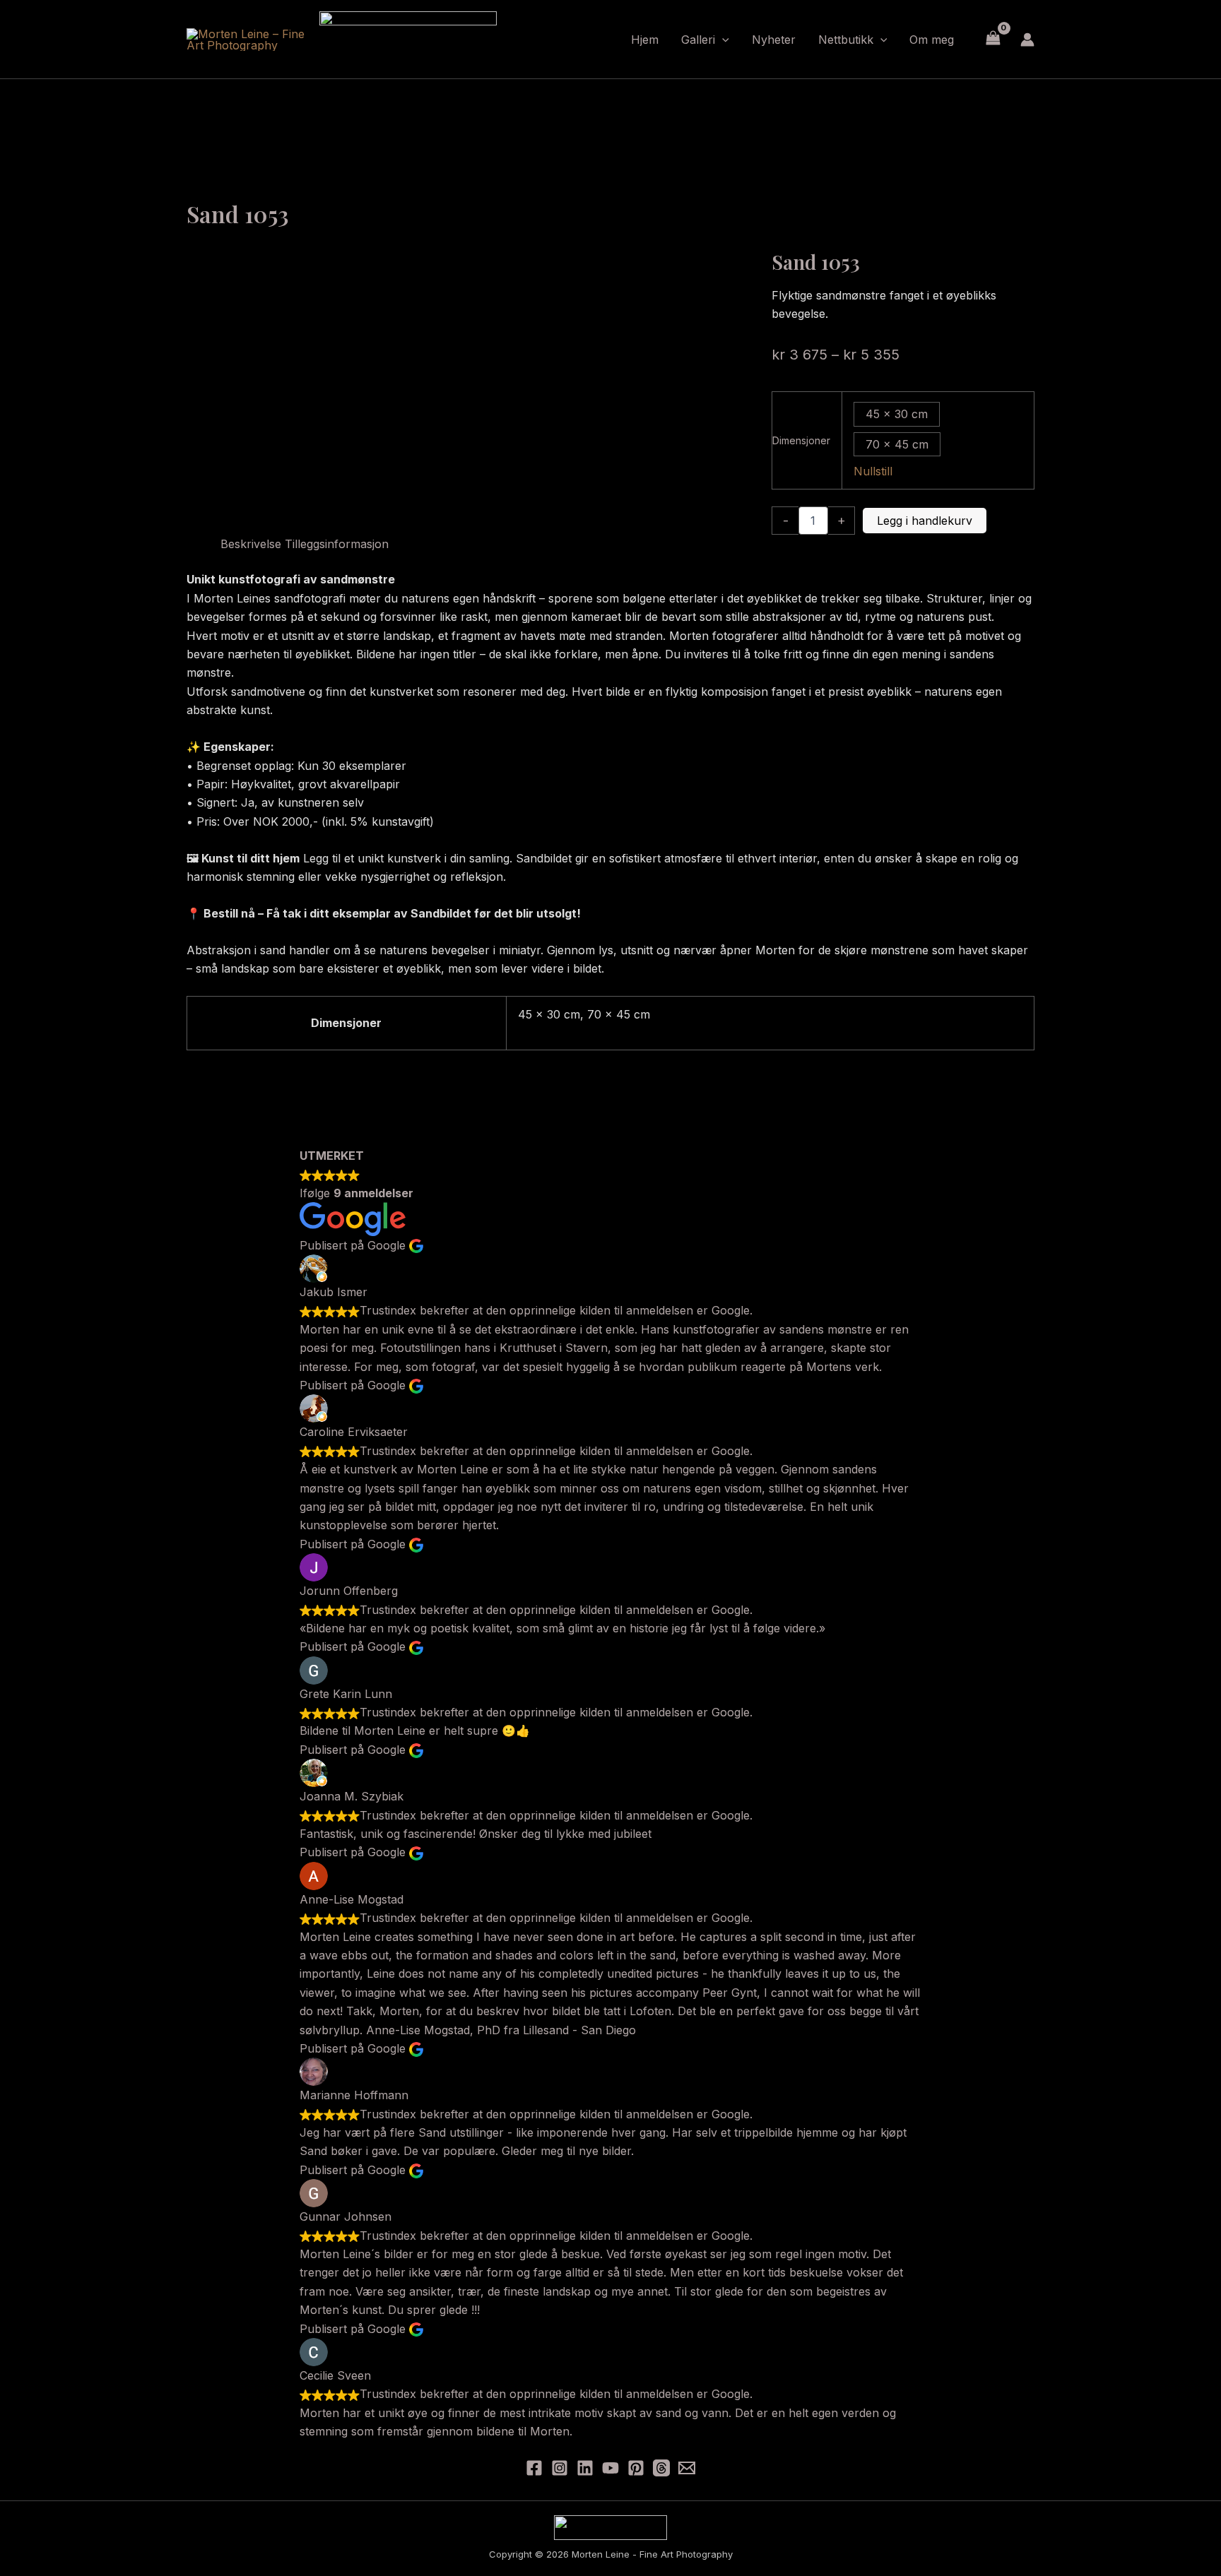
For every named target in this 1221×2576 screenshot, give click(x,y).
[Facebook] (534, 2468)
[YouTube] (610, 2468)
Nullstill (873, 471)
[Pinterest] (636, 2468)
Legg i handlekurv (925, 521)
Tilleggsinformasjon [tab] (337, 544)
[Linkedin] (585, 2468)
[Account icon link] (1027, 40)
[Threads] (661, 2468)
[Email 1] (687, 2468)
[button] (722, 40)
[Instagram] (560, 2468)
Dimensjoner (801, 440)
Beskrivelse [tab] (251, 544)
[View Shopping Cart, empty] (993, 39)
